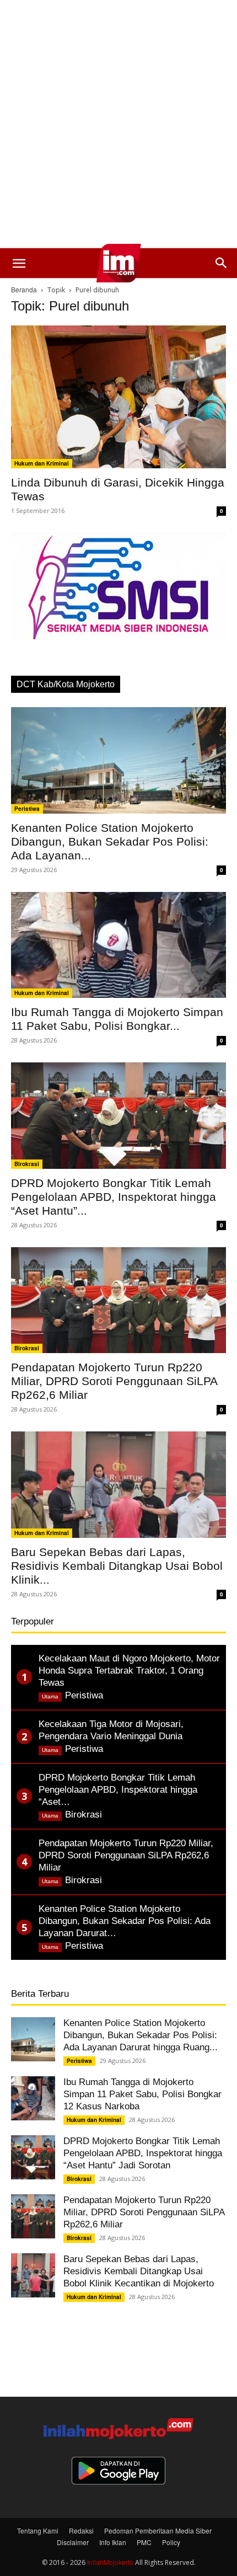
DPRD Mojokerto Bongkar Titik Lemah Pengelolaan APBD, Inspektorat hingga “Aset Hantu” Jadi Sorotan (143, 2153)
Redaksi (81, 2530)
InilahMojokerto (110, 2562)
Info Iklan (113, 2542)
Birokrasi (27, 1164)
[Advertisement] (118, 124)
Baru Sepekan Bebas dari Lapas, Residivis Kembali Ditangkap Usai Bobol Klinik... (117, 1566)
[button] (19, 263)
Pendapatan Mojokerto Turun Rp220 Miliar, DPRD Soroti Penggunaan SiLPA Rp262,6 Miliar (114, 1381)
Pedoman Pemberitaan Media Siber (158, 2530)
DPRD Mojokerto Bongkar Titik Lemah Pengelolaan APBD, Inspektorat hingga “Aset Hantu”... (114, 1197)
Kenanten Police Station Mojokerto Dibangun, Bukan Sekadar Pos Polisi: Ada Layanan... (110, 841)
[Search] (222, 263)
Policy (171, 2542)
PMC (144, 2542)
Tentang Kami (38, 2530)
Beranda (24, 289)
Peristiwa (27, 809)
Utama (50, 1696)
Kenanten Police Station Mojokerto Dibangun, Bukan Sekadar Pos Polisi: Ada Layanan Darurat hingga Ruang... (141, 2035)
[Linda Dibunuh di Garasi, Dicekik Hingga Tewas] (118, 397)
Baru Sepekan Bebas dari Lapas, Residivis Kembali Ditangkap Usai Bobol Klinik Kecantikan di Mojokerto (139, 2271)
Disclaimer (73, 2542)
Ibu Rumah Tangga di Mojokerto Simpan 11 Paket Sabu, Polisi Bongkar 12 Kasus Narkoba (142, 2094)
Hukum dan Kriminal (42, 463)
